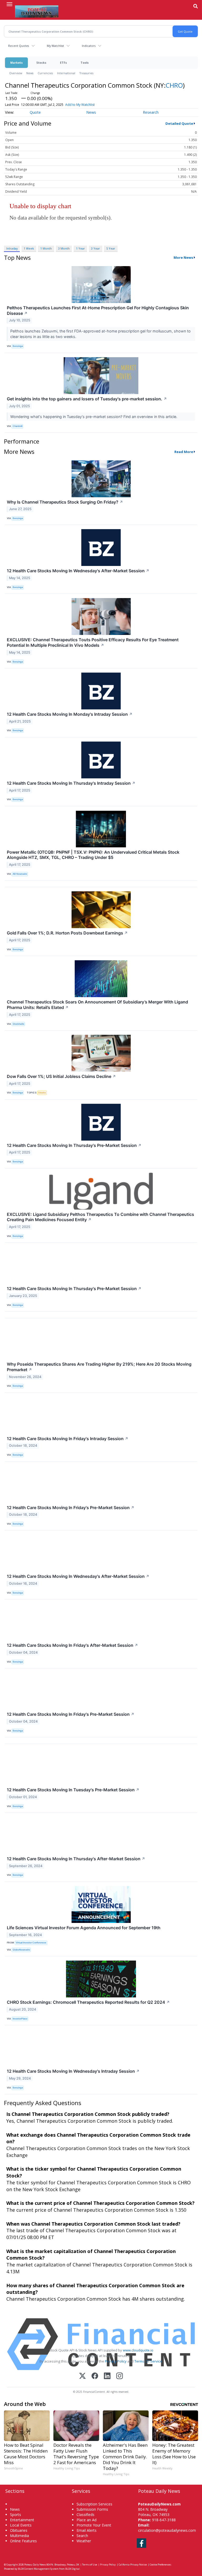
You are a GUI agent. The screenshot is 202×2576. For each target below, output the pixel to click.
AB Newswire (20, 874)
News (30, 73)
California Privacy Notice (133, 2565)
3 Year (95, 248)
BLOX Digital (72, 2569)
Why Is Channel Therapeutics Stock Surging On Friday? (65, 502)
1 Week (29, 248)
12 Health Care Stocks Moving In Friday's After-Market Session (72, 1645)
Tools (85, 63)
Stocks (41, 63)
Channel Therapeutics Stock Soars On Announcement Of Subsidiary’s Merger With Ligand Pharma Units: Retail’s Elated (97, 1005)
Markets (16, 63)
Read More (184, 452)
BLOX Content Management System (38, 2569)
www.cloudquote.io (138, 2350)
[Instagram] (120, 2376)
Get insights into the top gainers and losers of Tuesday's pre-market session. (87, 399)
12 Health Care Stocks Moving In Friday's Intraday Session (68, 1439)
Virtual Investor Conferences (31, 1943)
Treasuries (86, 73)
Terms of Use (90, 2565)
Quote (35, 112)
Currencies (45, 73)
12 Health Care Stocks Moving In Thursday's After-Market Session (76, 1859)
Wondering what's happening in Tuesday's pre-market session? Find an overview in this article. (94, 417)
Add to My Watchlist (80, 105)
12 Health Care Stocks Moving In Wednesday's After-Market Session (78, 571)
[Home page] (37, 11)
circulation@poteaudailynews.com (167, 2530)
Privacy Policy (116, 2361)
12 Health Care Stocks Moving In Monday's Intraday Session (70, 714)
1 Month (46, 248)
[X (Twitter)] (82, 2376)
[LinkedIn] (107, 2376)
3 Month (64, 248)
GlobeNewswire (21, 1950)
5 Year (111, 248)
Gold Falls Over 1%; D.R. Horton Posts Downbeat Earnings (67, 933)
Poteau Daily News (35, 2565)
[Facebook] (95, 2376)
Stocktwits (18, 1024)
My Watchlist (55, 46)
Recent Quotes (19, 46)
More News (183, 257)
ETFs (63, 63)
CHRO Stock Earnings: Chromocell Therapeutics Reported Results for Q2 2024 (88, 2002)
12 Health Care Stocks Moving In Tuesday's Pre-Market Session (73, 1790)
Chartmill (17, 426)
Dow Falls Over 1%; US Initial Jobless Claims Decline (61, 1076)
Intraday (12, 248)
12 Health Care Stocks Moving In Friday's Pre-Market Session (71, 1508)
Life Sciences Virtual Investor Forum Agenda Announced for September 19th (84, 1928)
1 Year (80, 248)
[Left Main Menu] (9, 4)
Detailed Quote (179, 123)
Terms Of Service (148, 2361)
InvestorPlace (20, 2019)
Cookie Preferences (160, 2565)
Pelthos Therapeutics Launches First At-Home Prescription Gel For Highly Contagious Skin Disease (98, 310)
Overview (16, 73)
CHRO (174, 85)
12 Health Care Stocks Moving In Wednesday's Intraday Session (73, 2071)
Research (151, 112)
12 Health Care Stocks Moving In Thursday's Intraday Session (71, 783)
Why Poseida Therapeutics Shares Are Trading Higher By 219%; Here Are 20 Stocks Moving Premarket (99, 1367)
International (66, 73)
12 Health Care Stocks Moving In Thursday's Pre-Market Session (74, 1145)
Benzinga (18, 346)
